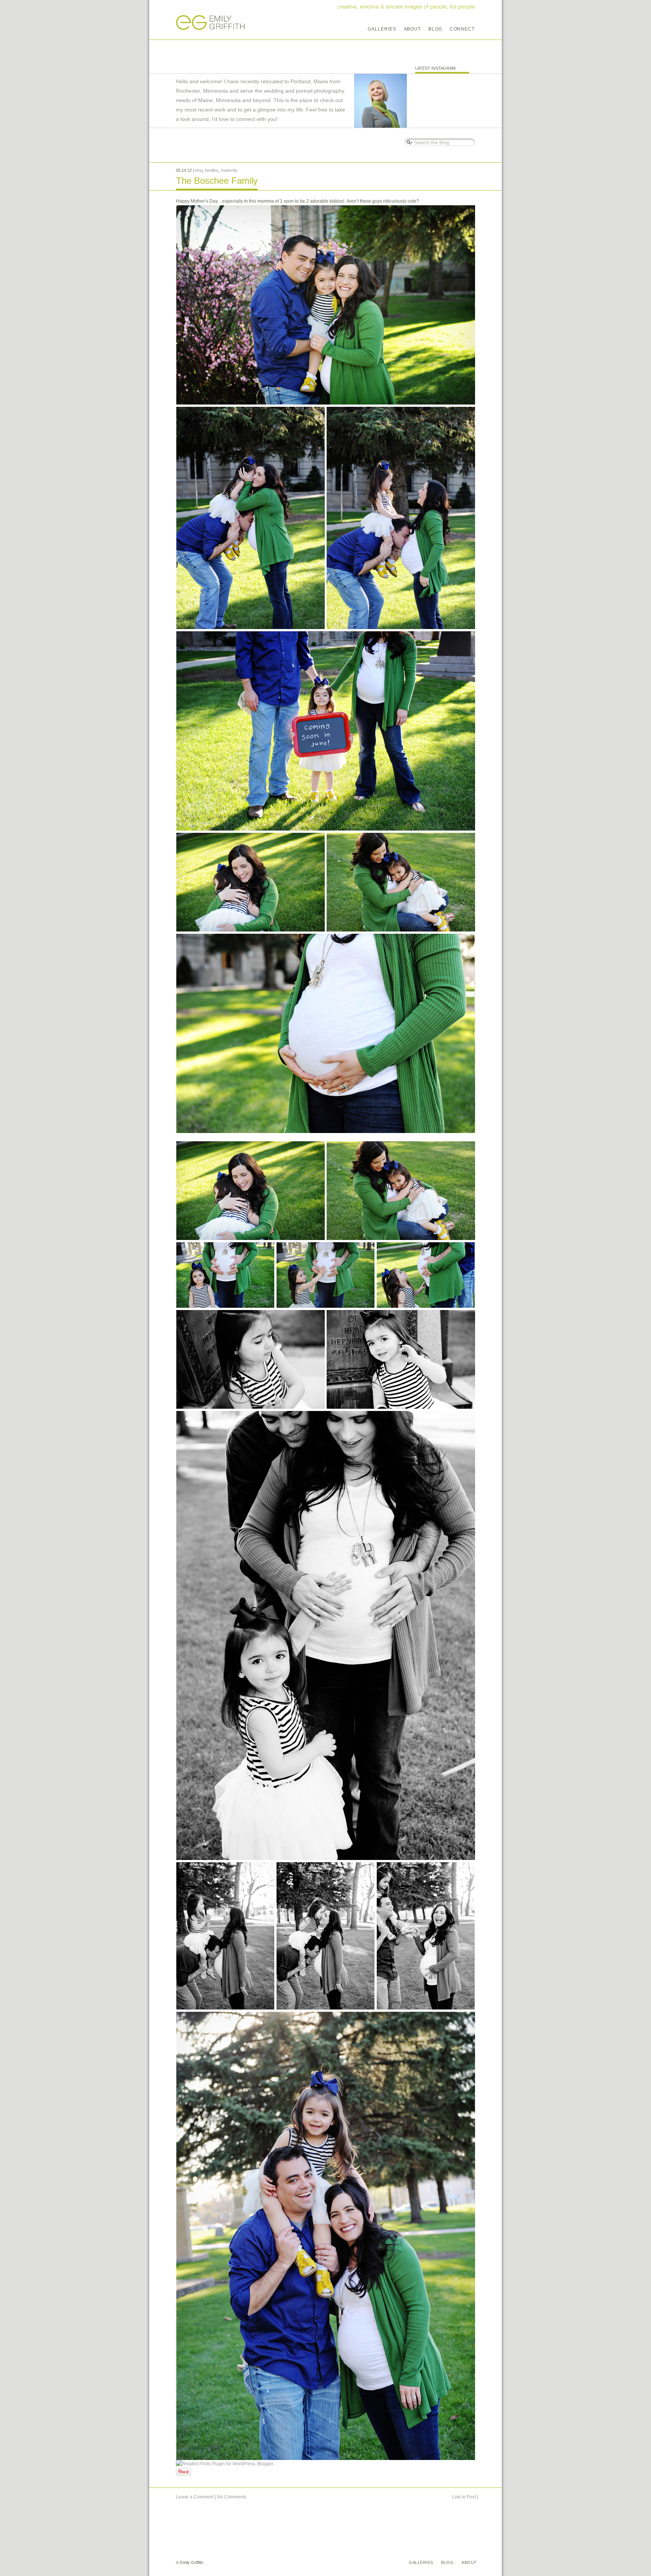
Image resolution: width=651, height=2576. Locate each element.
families (212, 170)
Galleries (382, 29)
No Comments (232, 2497)
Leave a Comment (195, 2497)
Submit (409, 142)
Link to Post (464, 2497)
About (413, 29)
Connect (462, 29)
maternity (229, 170)
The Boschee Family (217, 181)
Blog (435, 29)
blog (199, 170)
